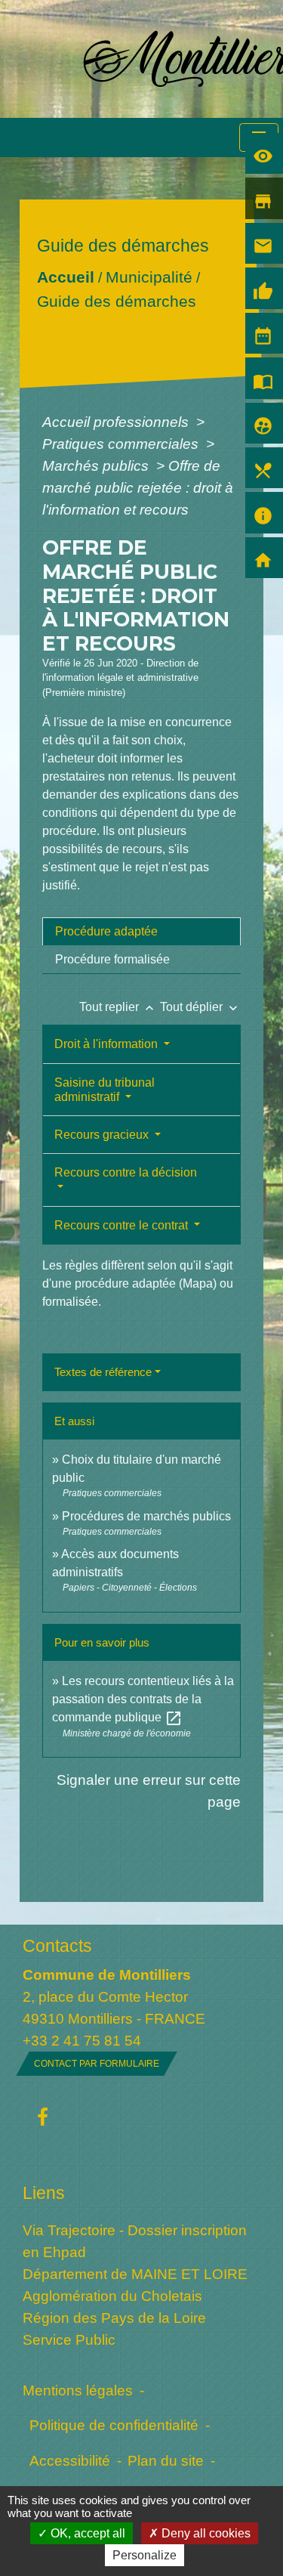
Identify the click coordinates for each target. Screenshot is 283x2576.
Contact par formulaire (97, 2064)
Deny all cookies (205, 2533)
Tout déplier (200, 1007)
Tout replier (118, 1007)
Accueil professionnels (117, 422)
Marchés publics (97, 465)
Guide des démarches (117, 301)
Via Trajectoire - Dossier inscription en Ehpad (135, 2241)
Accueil (66, 277)
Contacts (57, 1946)
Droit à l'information (108, 1044)
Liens (44, 2193)
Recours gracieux (103, 1135)
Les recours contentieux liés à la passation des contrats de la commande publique (143, 1699)
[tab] (141, 932)
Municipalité (149, 277)
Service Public (69, 2339)
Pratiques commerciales (122, 444)
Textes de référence (103, 1372)
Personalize (145, 2555)
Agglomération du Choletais (112, 2296)
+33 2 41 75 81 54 (82, 2040)
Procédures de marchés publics (146, 1516)
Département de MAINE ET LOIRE (135, 2274)
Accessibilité (70, 2460)
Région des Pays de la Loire (114, 2318)
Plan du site (166, 2460)
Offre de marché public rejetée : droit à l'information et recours (138, 487)
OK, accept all (86, 2533)
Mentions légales (78, 2390)
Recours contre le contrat (123, 1225)
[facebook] (43, 2118)
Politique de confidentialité (114, 2425)
